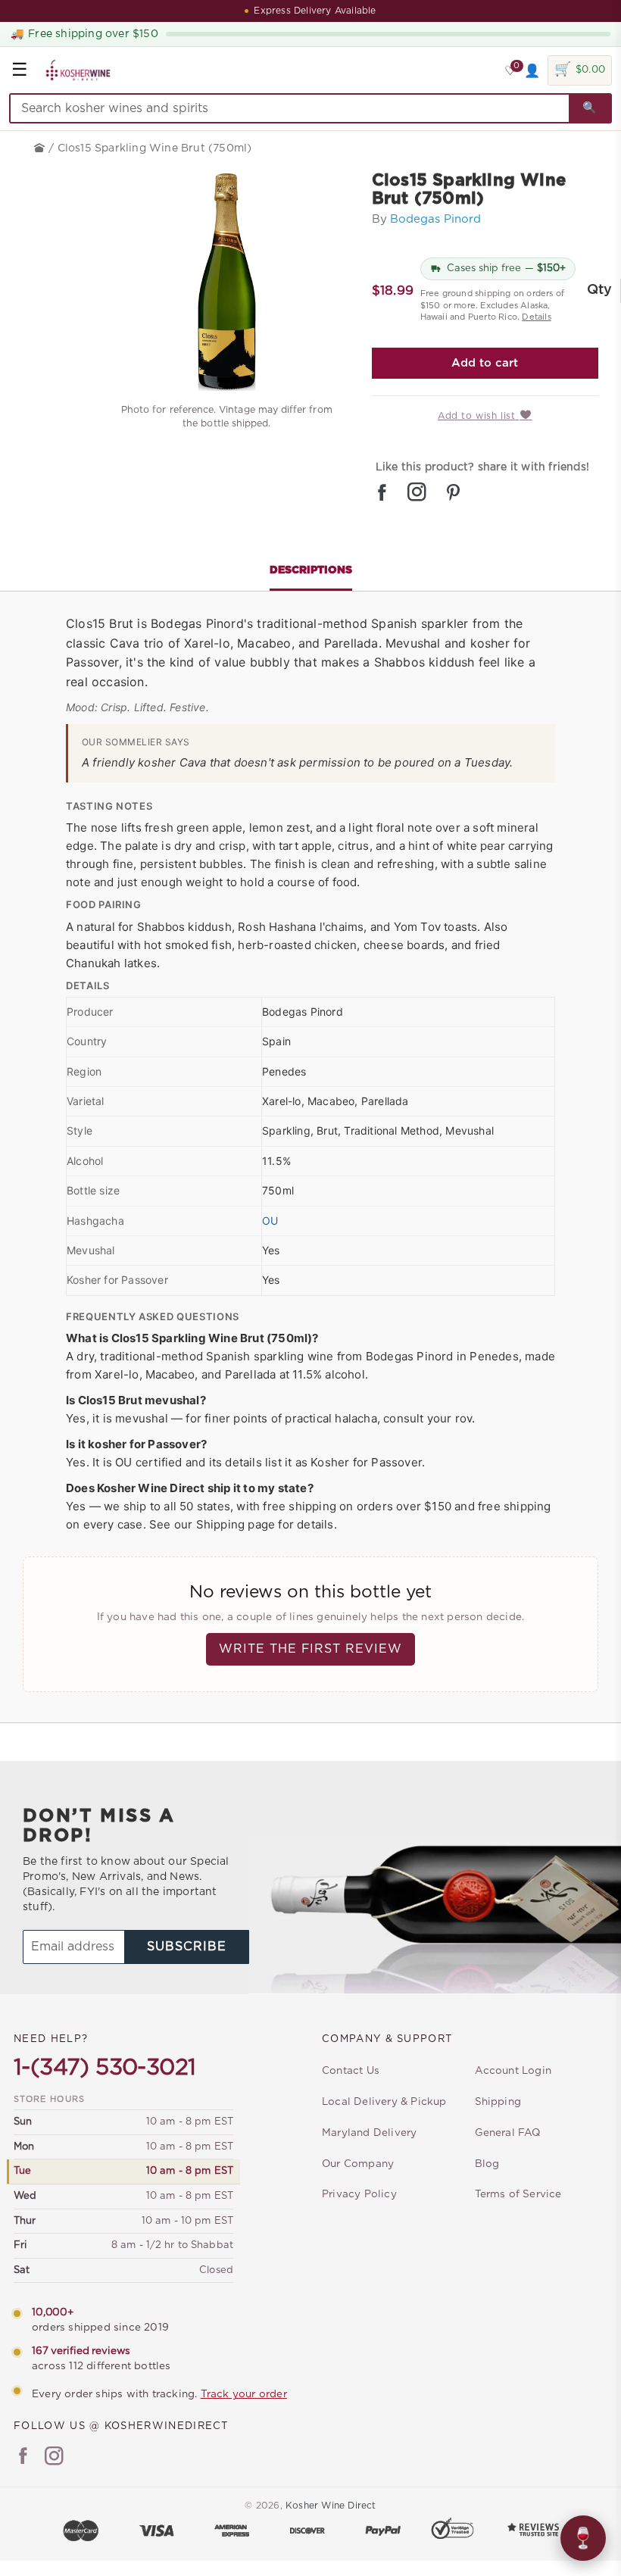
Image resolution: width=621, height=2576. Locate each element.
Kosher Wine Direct (331, 2506)
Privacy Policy (359, 2194)
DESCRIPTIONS (311, 570)
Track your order (244, 2394)
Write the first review (310, 1649)
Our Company (358, 2164)
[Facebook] (23, 2458)
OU (270, 1221)
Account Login (513, 2071)
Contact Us (351, 2071)
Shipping (498, 2102)
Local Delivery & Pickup (384, 2102)
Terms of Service (518, 2194)
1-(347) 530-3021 (105, 2068)
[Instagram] (54, 2458)
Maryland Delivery (369, 2133)
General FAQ (508, 2133)
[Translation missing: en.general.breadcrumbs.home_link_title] (41, 148)
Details (536, 317)
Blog (487, 2164)
